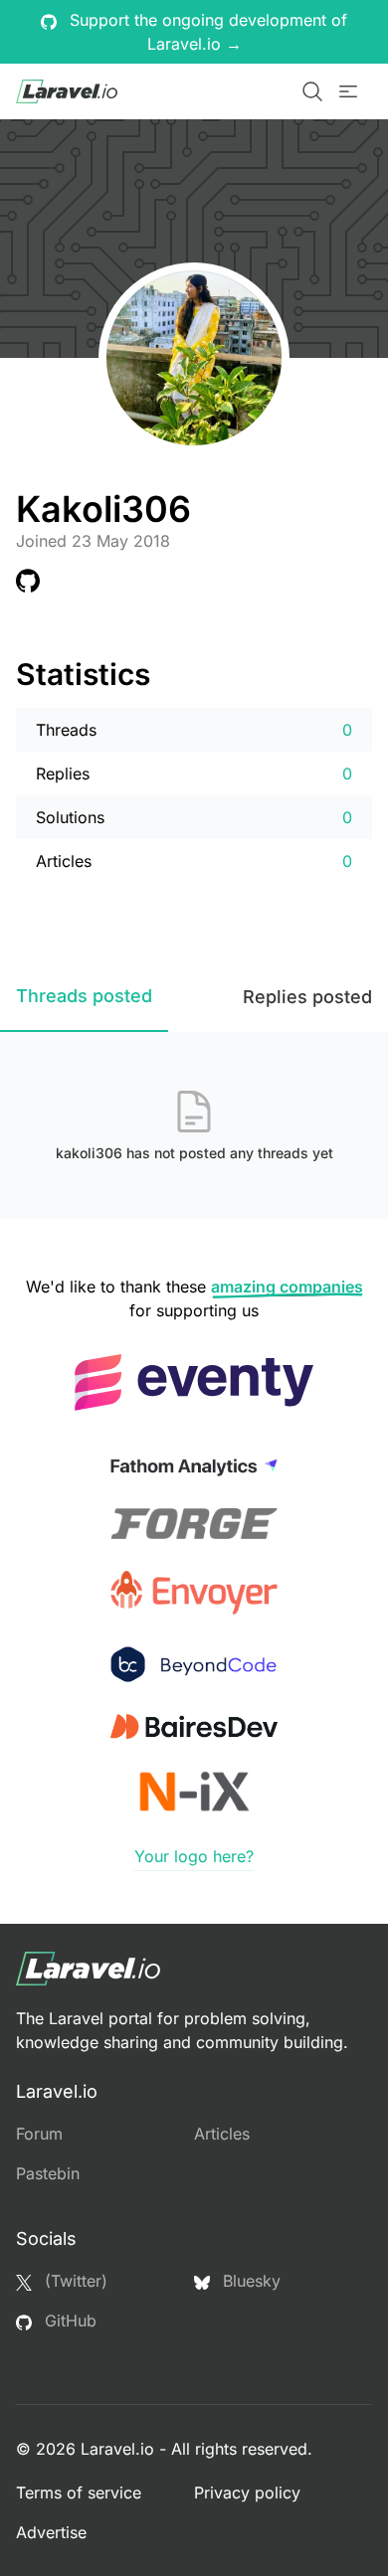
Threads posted (84, 996)
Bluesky (249, 2281)
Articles (222, 2134)
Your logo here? (194, 1856)
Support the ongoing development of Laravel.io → (206, 32)
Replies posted (307, 997)
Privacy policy (247, 2492)
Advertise (51, 2532)
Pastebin (48, 2173)
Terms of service (79, 2492)
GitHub (68, 2320)
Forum (39, 2134)
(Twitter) (74, 2281)
